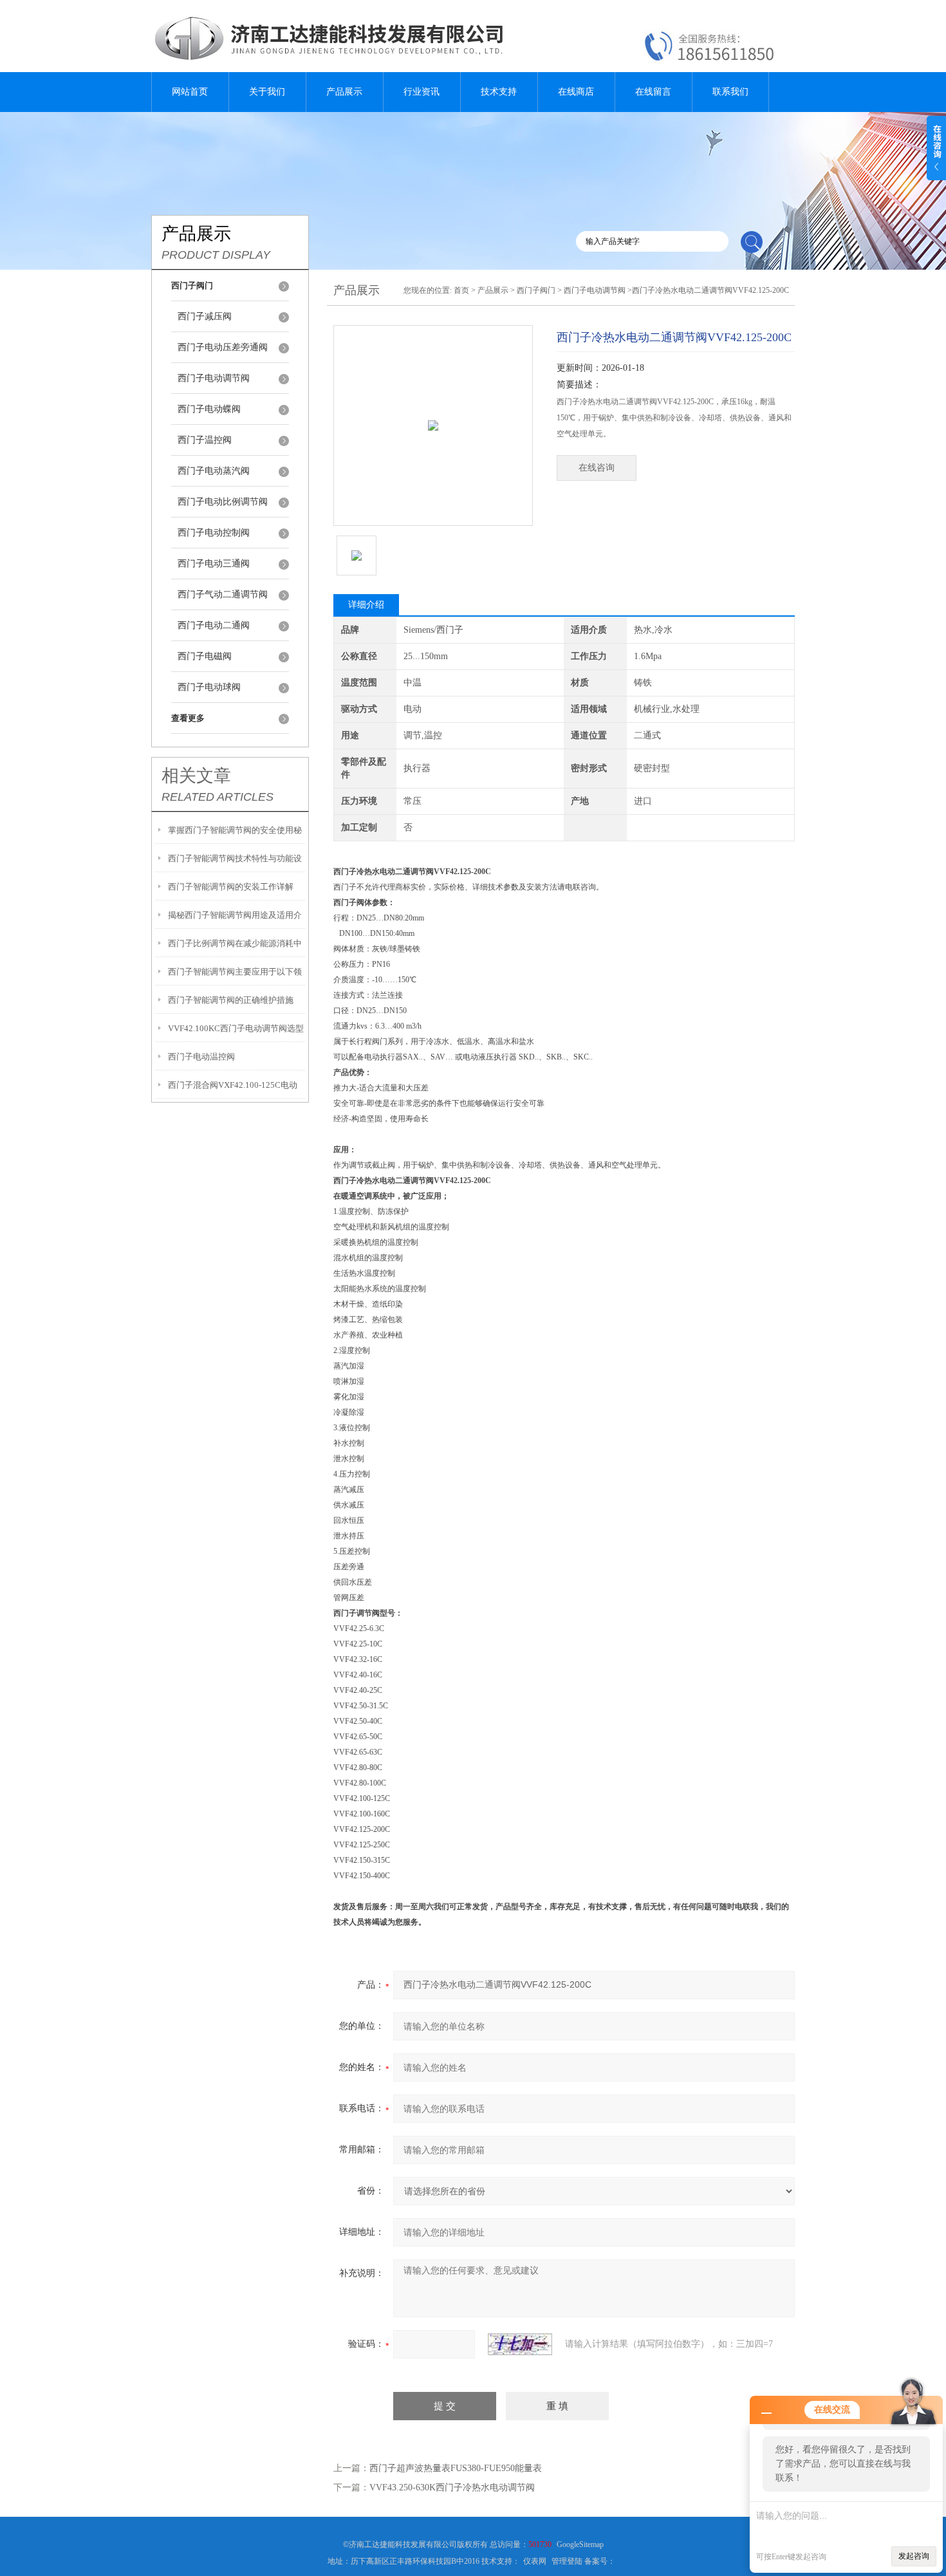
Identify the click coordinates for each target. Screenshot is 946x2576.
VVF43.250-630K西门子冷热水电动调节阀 (452, 2487)
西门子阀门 (536, 290)
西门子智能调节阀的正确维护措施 (231, 1000)
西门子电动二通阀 (214, 625)
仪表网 (535, 2561)
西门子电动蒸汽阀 (214, 471)
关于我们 (267, 92)
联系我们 (730, 92)
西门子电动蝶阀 (209, 409)
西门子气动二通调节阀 (223, 594)
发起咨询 (914, 2556)
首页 (461, 290)
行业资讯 (422, 92)
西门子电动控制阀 (214, 533)
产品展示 (344, 92)
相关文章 (196, 776)
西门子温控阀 (205, 440)
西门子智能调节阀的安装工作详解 (231, 887)
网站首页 (190, 92)
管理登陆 (567, 2561)
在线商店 (576, 92)
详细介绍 (366, 605)
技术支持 (499, 92)
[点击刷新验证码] (520, 2344)
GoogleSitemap (580, 2544)
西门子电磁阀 (205, 656)
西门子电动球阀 (209, 687)
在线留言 (653, 92)
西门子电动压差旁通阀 (223, 347)
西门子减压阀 (205, 316)
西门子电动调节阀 (214, 378)
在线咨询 (597, 468)
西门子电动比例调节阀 (223, 502)
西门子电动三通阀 (214, 564)
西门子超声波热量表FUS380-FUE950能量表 (456, 2468)
